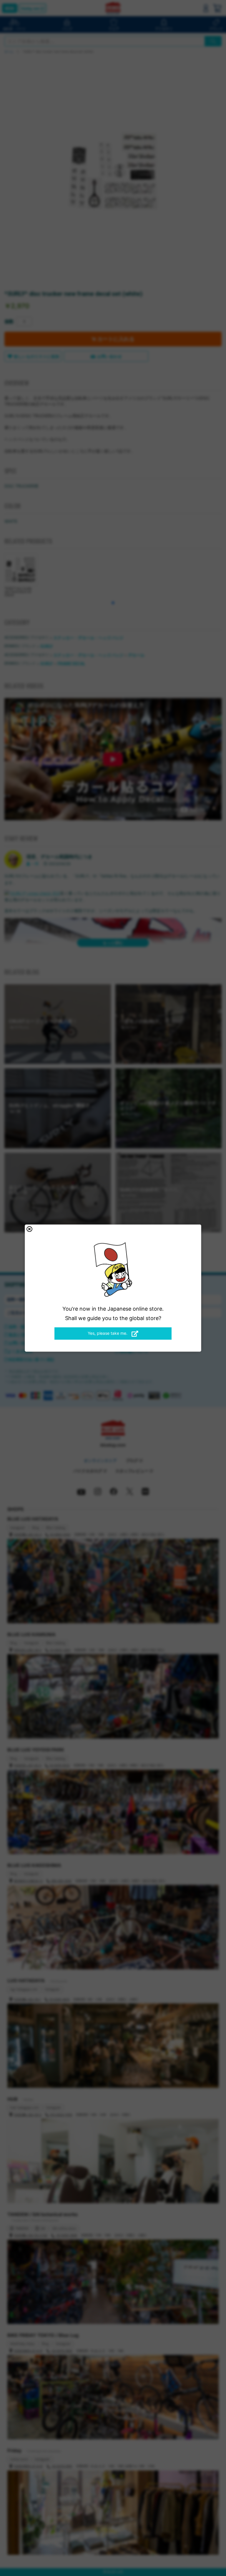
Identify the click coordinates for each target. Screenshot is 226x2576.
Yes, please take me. (108, 1333)
